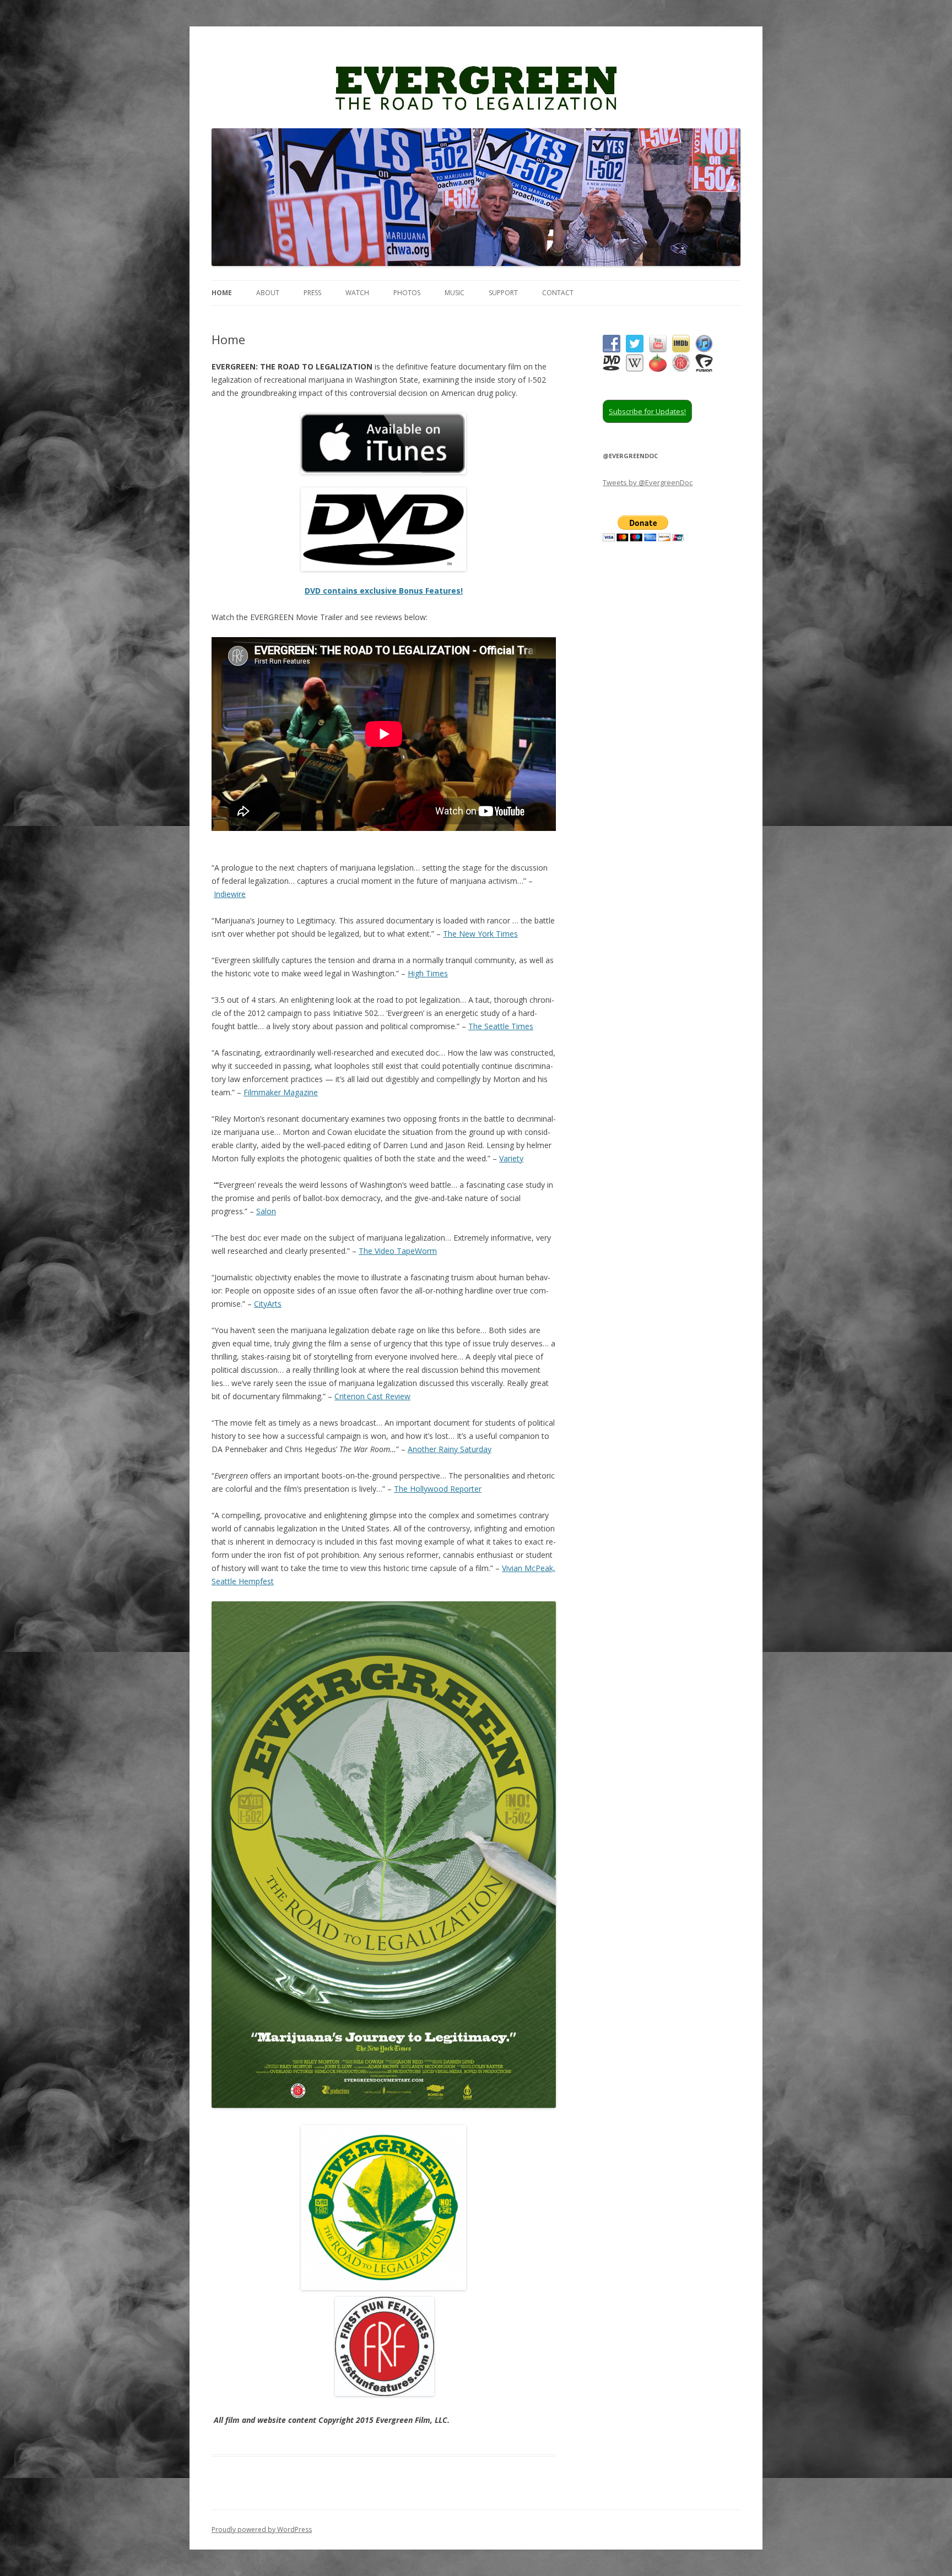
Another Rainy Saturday (450, 1449)
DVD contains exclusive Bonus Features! (384, 591)
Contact (558, 293)
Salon (266, 1211)
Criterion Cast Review (372, 1396)
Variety (511, 1158)
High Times (428, 973)
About (268, 293)
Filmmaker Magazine (281, 1092)
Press (312, 293)
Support (503, 293)
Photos (407, 293)
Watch (357, 293)
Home (222, 293)
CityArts (268, 1304)
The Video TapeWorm (398, 1251)
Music (455, 293)
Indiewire (230, 894)
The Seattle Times (501, 1026)
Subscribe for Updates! (647, 411)
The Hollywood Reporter (438, 1489)
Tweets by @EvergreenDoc (648, 482)
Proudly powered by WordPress (262, 2529)
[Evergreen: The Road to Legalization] (476, 93)
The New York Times (480, 934)
